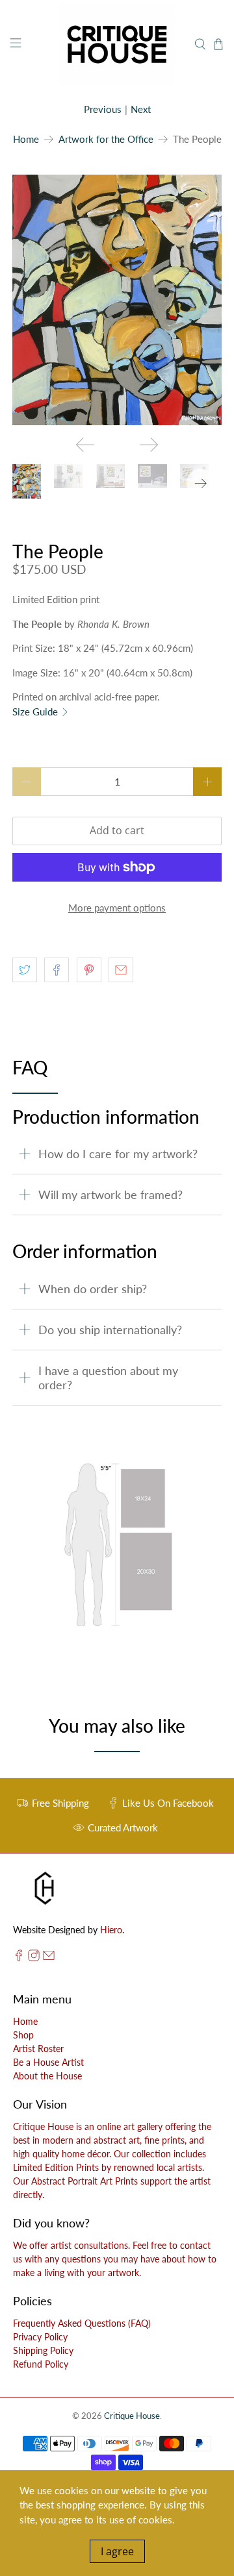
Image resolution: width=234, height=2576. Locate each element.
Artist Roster (38, 2049)
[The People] (117, 300)
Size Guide (36, 712)
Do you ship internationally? (110, 1330)
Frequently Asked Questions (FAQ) (82, 2323)
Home (26, 139)
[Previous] (85, 445)
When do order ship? (93, 1289)
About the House (47, 2076)
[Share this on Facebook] (57, 970)
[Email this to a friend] (121, 970)
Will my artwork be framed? (110, 1195)
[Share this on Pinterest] (89, 970)
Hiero (111, 1930)
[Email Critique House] (49, 1958)
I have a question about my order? (108, 1378)
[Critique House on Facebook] (19, 1958)
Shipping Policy (43, 2350)
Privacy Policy (40, 2337)
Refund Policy (41, 2364)
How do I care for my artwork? (118, 1154)
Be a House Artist (48, 2062)
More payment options (117, 908)
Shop (23, 2035)
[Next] (149, 445)
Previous (103, 109)
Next (141, 109)
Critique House (132, 2416)
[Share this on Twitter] (25, 970)
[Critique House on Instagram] (34, 1958)
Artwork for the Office (106, 139)
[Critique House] (117, 44)
